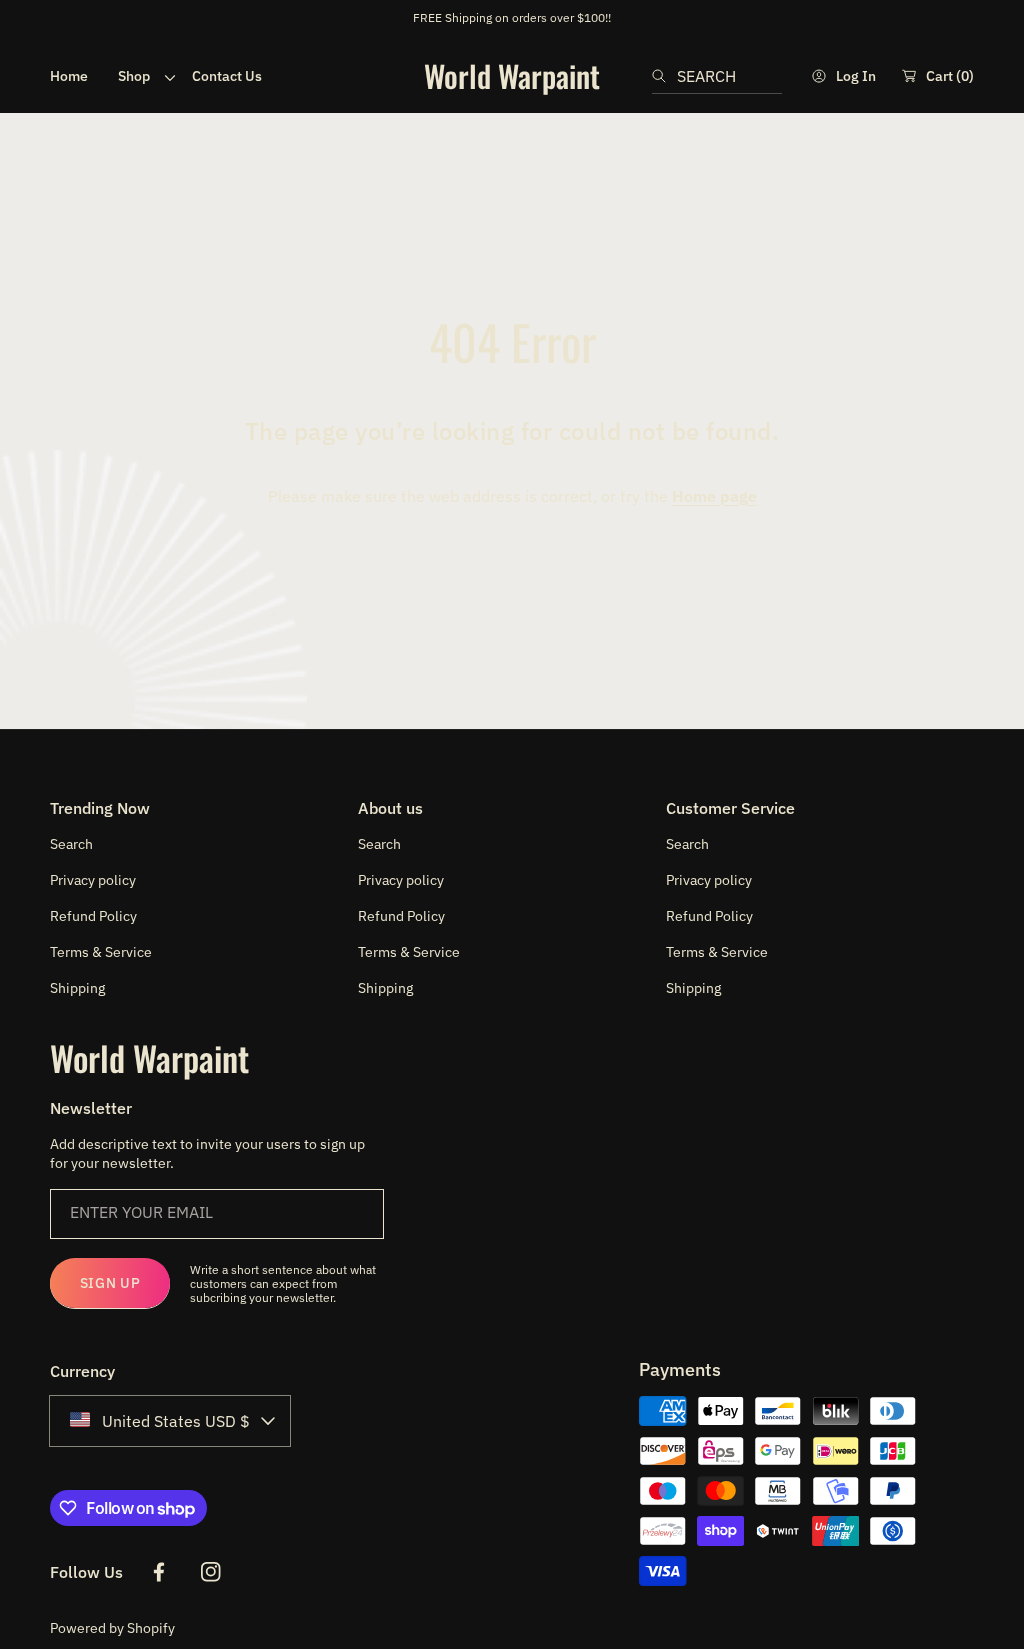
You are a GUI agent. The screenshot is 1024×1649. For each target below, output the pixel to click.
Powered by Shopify (112, 1628)
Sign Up (110, 1283)
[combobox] (717, 76)
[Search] (664, 76)
